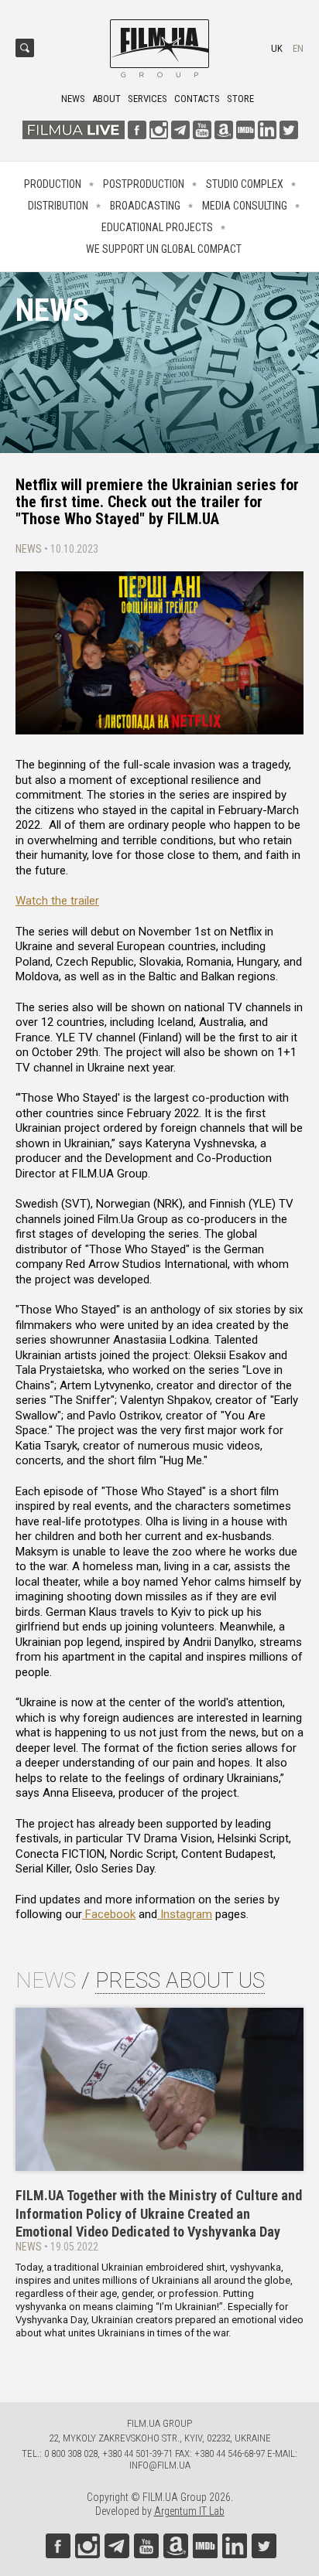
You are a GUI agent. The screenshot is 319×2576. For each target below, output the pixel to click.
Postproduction (144, 184)
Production (53, 184)
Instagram (185, 1914)
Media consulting (245, 206)
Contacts (197, 99)
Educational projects (157, 227)
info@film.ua (160, 2465)
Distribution (58, 206)
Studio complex (245, 184)
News (73, 99)
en (298, 48)
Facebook (109, 1914)
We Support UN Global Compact (164, 249)
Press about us (180, 1980)
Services (147, 99)
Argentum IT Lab (189, 2511)
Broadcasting (145, 206)
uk (277, 48)
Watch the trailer (57, 901)
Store (240, 99)
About (106, 99)
